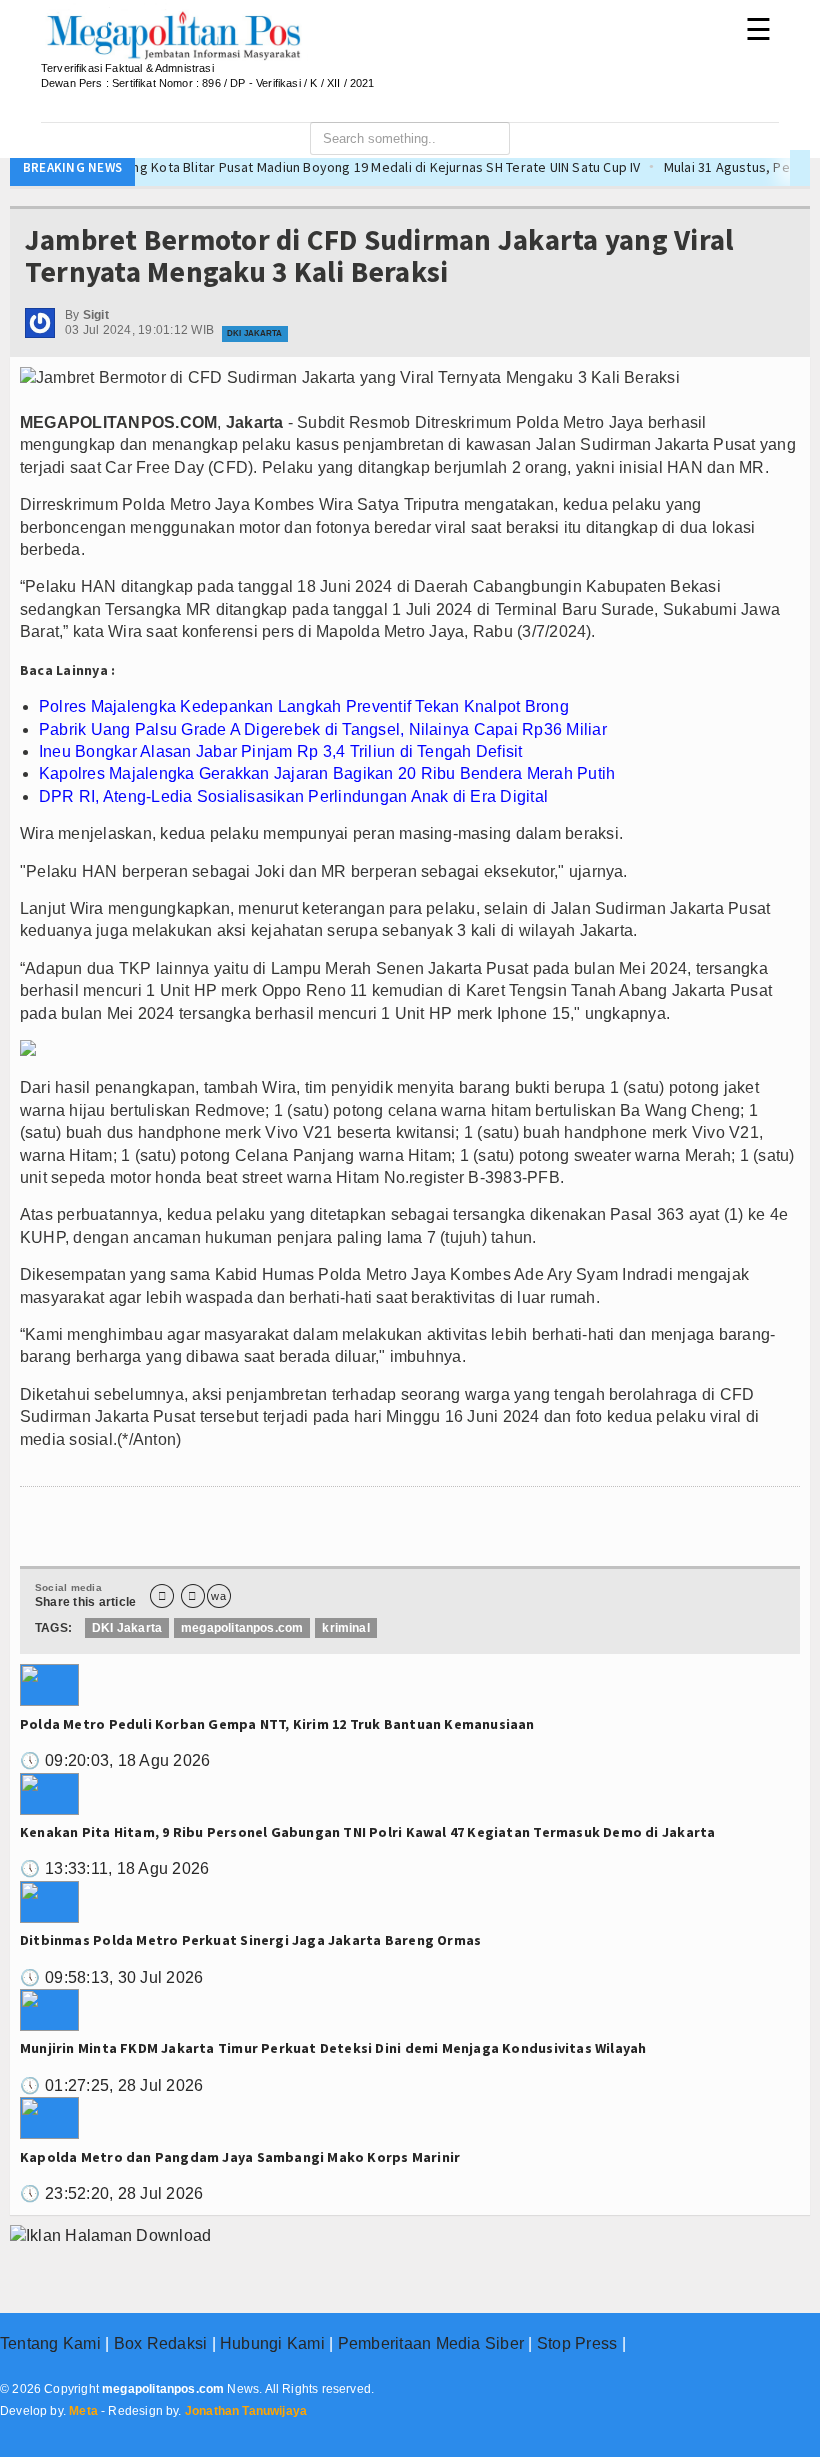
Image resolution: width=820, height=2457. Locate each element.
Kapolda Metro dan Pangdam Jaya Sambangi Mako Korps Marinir (240, 2157)
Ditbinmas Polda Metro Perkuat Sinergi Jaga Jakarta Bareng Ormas (250, 1940)
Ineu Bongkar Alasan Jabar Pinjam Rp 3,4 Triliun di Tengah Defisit (281, 751)
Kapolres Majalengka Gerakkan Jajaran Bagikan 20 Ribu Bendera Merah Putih (327, 773)
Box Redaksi (161, 2343)
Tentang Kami (50, 2343)
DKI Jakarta (254, 333)
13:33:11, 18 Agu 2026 (114, 1868)
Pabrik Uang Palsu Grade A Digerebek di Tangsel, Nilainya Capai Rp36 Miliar (323, 729)
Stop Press (577, 2343)
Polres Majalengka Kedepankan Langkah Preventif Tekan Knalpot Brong (304, 706)
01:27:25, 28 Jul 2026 (111, 2085)
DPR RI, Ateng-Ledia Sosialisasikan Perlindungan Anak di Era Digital (293, 796)
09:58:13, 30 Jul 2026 (111, 1977)
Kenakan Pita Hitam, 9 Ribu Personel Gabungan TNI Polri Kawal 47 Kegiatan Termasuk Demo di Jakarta (367, 1832)
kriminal (345, 1628)
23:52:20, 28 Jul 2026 (111, 2193)
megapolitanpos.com (242, 1628)
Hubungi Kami (272, 2343)
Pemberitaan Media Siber (431, 2343)
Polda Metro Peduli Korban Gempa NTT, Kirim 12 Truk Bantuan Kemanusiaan (277, 1724)
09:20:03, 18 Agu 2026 (115, 1760)
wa (218, 1596)
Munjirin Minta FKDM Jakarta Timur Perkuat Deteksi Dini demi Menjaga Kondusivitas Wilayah (333, 2048)
